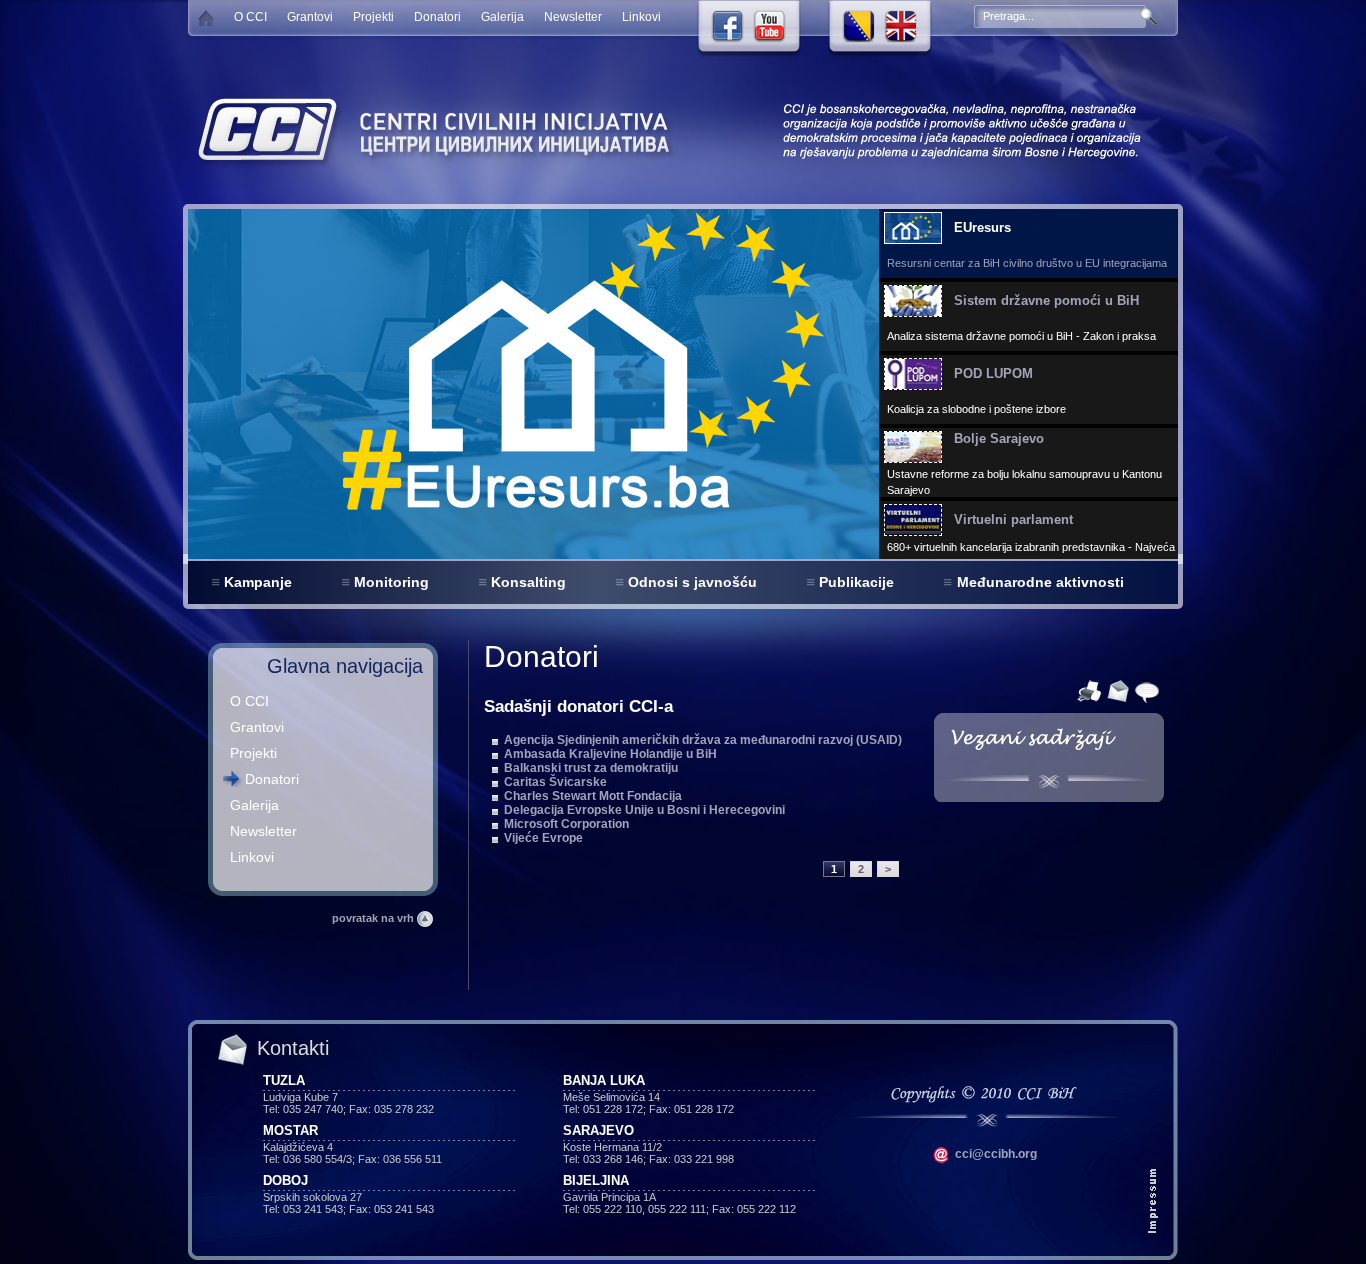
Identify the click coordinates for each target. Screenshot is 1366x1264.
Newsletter (573, 17)
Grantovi (310, 17)
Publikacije (856, 582)
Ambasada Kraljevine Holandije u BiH (610, 754)
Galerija (502, 17)
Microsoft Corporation (566, 824)
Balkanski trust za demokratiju (591, 768)
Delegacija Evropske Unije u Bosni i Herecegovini (644, 810)
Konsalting (528, 582)
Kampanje (258, 582)
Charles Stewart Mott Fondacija (593, 796)
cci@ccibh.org (994, 1154)
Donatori (437, 17)
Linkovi (641, 17)
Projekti (373, 17)
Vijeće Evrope (543, 838)
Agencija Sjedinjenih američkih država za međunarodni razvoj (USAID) (703, 740)
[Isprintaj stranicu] (1086, 690)
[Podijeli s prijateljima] (1144, 690)
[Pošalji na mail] (1115, 690)
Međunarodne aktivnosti (1040, 582)
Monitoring (391, 582)
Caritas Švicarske (555, 782)
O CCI (250, 17)
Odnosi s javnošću (692, 582)
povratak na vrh (374, 918)
